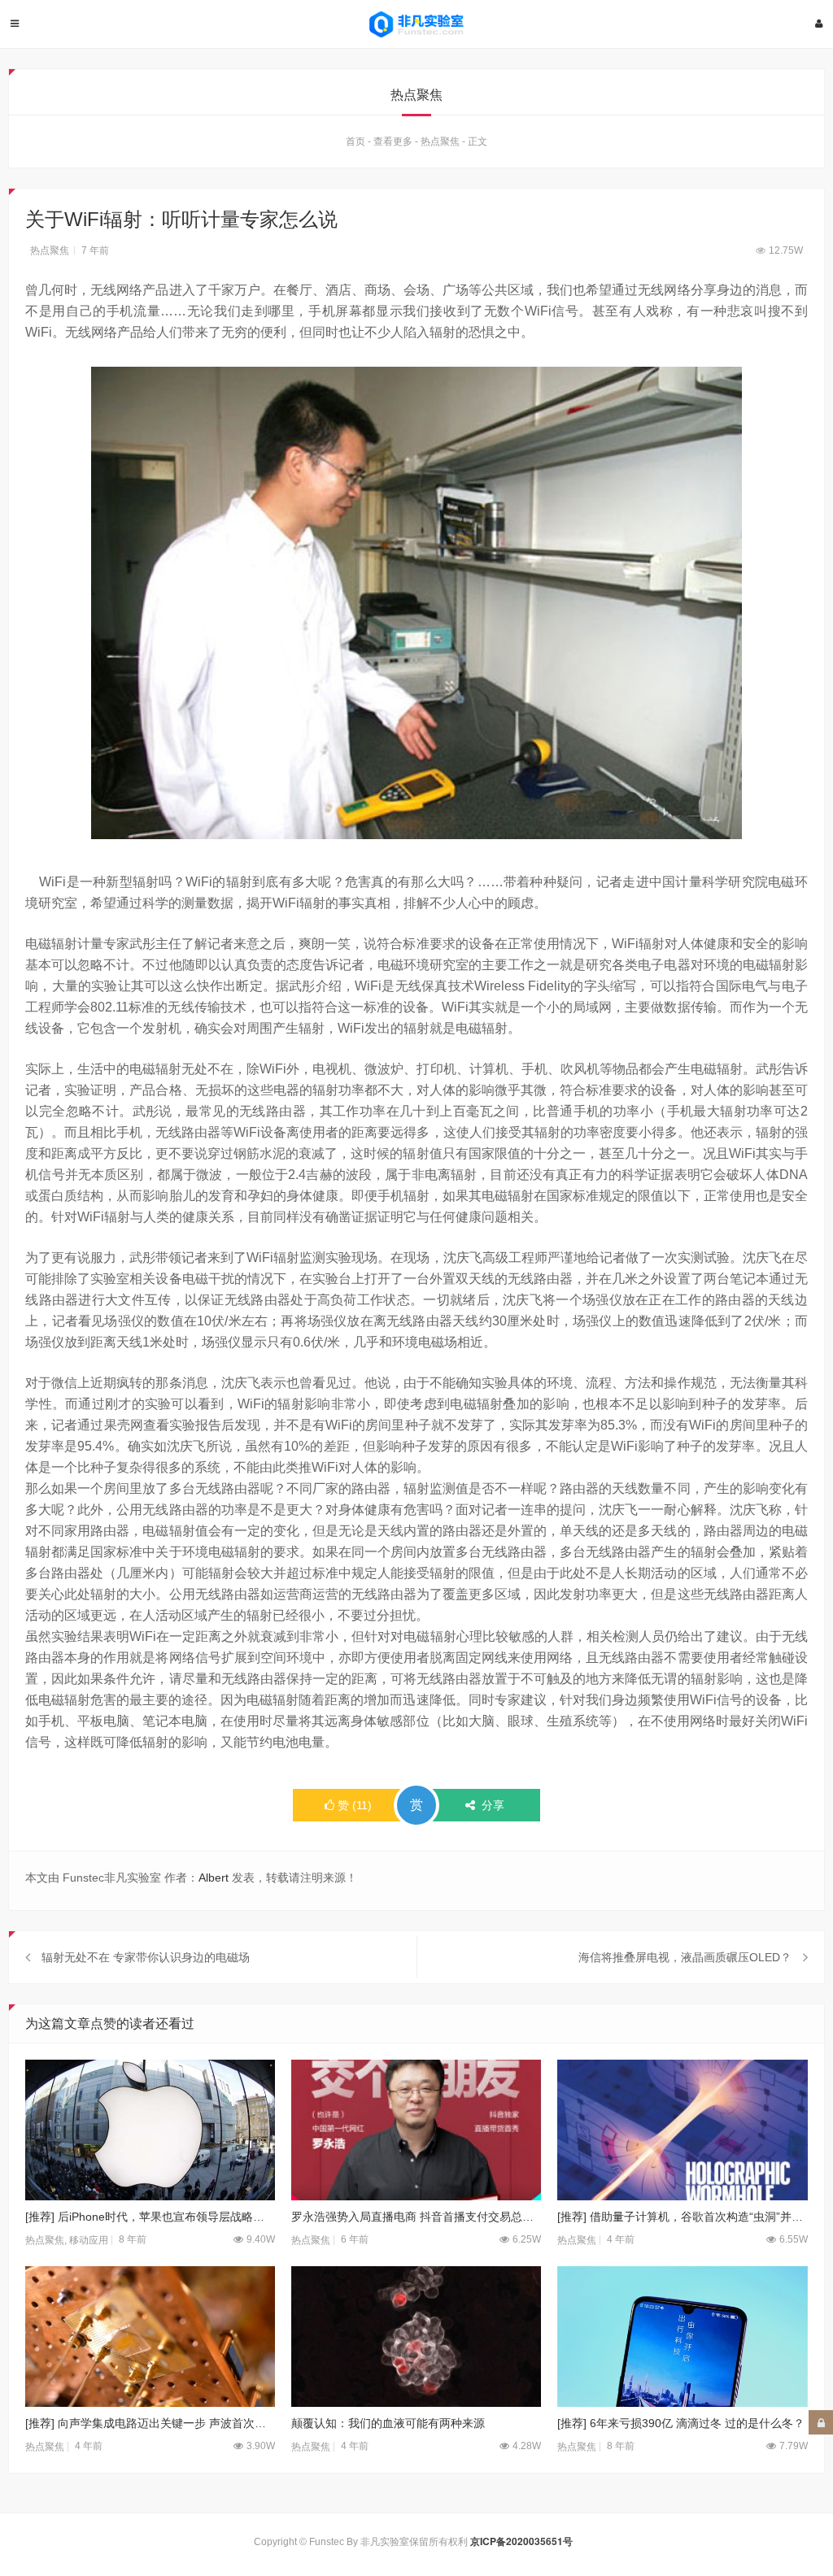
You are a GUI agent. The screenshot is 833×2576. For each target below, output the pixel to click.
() (355, 1805)
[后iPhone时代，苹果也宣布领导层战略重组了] (150, 2130)
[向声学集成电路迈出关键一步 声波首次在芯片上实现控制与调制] (150, 2337)
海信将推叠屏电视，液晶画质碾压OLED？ (685, 1957)
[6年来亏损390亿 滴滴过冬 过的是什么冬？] (682, 2337)
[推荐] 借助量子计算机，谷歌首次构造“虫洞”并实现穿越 (682, 2217)
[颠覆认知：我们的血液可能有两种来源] (416, 2337)
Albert (214, 1878)
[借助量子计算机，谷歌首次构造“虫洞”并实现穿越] (682, 2130)
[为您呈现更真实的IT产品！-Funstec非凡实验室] (416, 24)
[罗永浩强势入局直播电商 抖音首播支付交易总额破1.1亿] (416, 2130)
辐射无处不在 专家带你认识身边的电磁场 (146, 1957)
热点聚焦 (440, 141)
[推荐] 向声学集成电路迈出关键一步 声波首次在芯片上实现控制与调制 (150, 2423)
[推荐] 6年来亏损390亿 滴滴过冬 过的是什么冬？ (681, 2423)
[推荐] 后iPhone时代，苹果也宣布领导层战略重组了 (150, 2217)
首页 (355, 141)
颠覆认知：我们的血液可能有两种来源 (388, 2423)
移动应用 (89, 2240)
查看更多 (393, 141)
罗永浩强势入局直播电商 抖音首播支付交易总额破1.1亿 (416, 2217)
